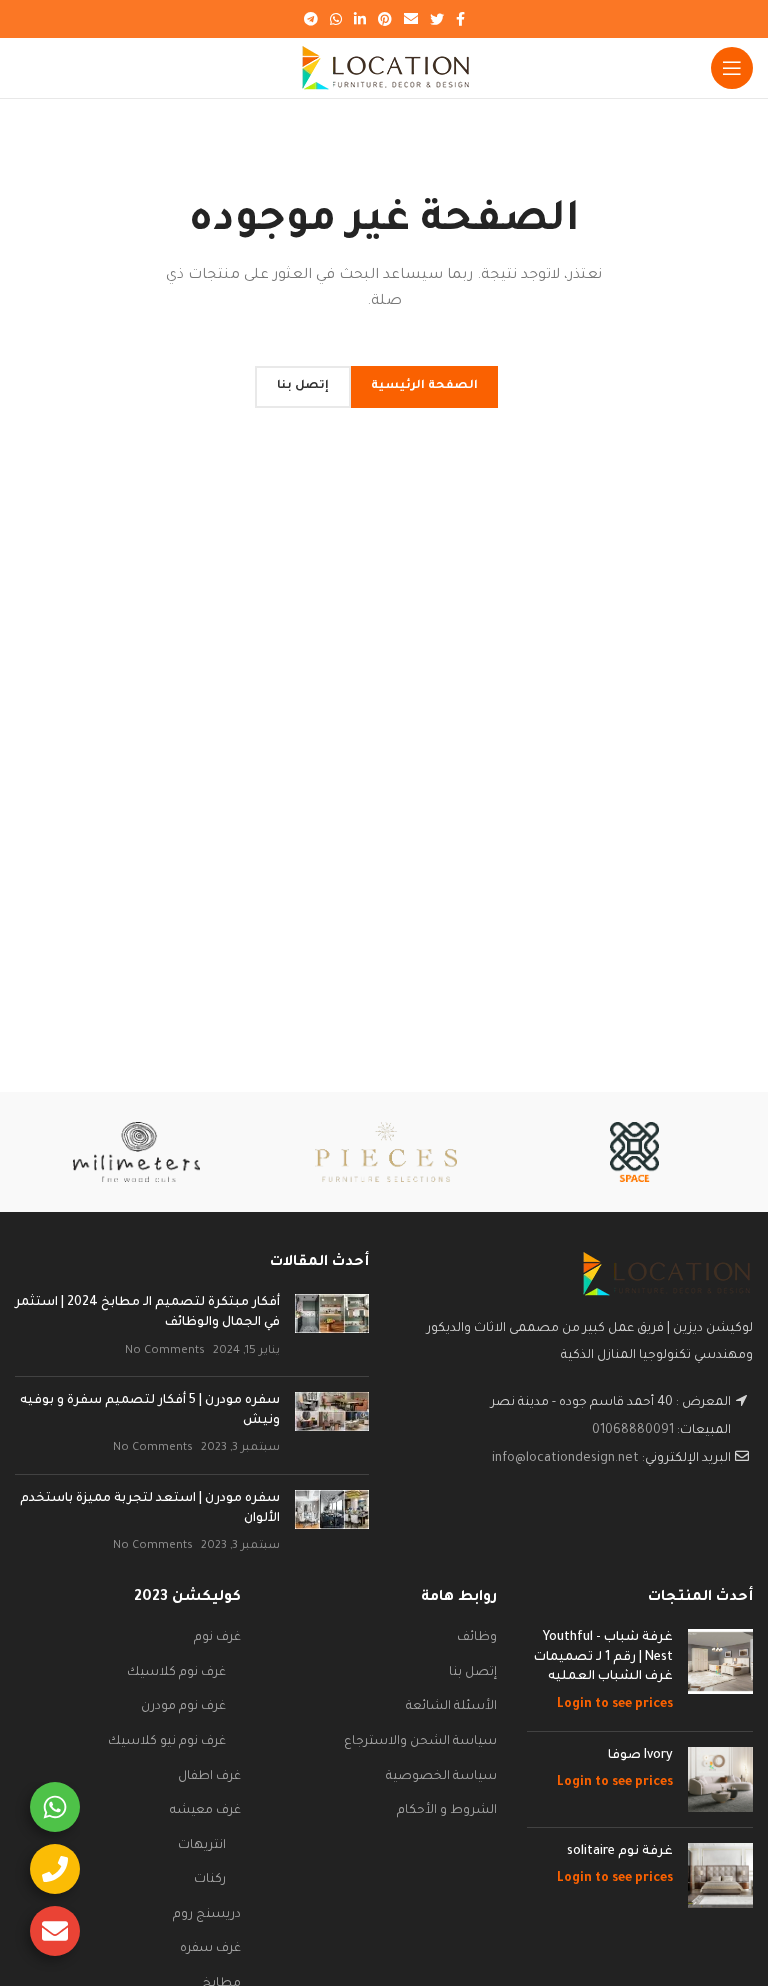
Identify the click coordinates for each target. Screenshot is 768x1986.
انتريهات (202, 1846)
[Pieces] (385, 1152)
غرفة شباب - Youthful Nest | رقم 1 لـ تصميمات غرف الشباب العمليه (603, 1657)
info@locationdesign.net (565, 1459)
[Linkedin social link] (360, 19)
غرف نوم (217, 1638)
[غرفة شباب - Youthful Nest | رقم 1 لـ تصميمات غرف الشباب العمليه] (720, 1672)
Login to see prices (615, 1705)
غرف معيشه (205, 1811)
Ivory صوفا (640, 1756)
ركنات (210, 1880)
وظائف (477, 1638)
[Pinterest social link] (385, 19)
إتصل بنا (473, 1673)
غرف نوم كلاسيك (176, 1673)
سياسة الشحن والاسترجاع (420, 1742)
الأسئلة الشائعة (451, 1707)
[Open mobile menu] (732, 68)
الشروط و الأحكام (447, 1811)
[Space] (634, 1152)
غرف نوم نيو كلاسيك (167, 1742)
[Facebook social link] (460, 19)
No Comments (165, 1351)
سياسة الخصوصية (441, 1777)
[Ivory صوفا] (720, 1779)
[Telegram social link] (311, 19)
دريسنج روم (207, 1915)
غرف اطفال (209, 1777)
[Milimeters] (136, 1152)
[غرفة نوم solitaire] (720, 1875)
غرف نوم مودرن (183, 1707)
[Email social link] (411, 19)
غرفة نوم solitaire (620, 1852)
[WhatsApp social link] (336, 19)
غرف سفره (210, 1949)
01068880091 (633, 1431)
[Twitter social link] (437, 19)
